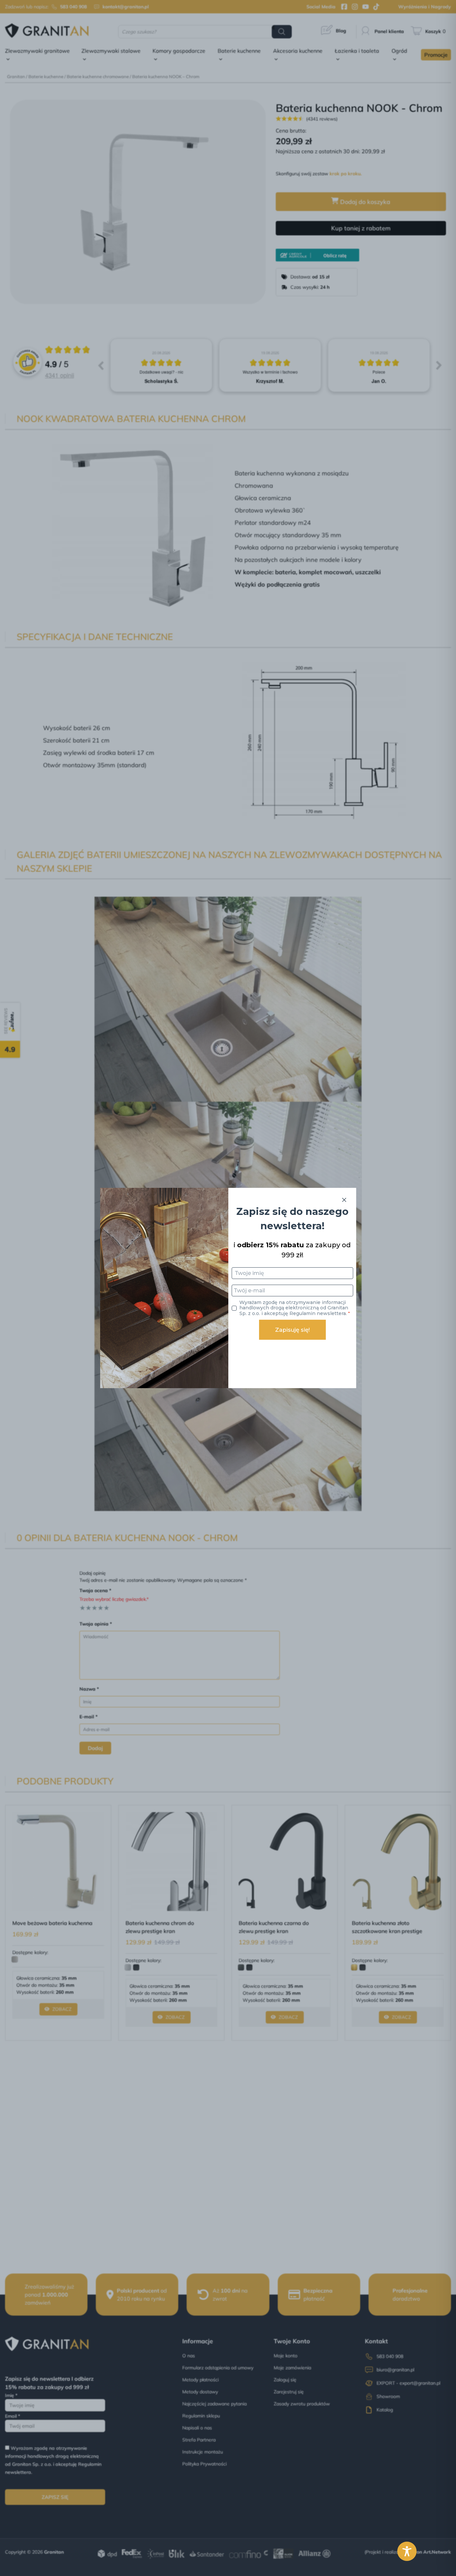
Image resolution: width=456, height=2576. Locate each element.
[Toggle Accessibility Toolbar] (407, 2551)
